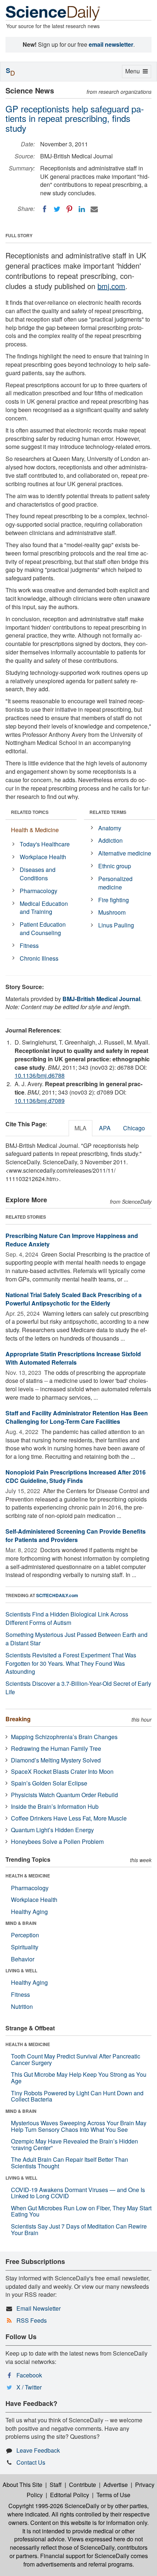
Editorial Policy (70, 2495)
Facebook (29, 2375)
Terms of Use (113, 2495)
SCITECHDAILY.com (57, 1595)
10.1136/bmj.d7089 (40, 1101)
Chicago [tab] (134, 1128)
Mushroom (112, 912)
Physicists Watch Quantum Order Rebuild (64, 1795)
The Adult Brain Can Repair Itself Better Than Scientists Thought (70, 2163)
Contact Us (31, 2462)
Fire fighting (114, 900)
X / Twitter (29, 2387)
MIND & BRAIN (21, 1923)
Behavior (23, 1959)
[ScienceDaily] (53, 13)
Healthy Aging (29, 1912)
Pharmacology (39, 891)
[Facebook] (45, 209)
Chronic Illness (39, 958)
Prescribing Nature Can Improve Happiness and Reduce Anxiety (72, 1240)
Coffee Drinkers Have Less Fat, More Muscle (69, 1818)
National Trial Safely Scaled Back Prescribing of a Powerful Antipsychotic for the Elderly (74, 1299)
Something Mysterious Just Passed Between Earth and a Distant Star (76, 1639)
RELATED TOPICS (30, 812)
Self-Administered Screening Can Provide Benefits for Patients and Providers (76, 1535)
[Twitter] (57, 209)
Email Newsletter (39, 2308)
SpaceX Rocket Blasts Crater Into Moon (62, 1771)
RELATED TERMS (108, 812)
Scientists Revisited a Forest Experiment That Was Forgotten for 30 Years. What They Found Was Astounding (71, 1663)
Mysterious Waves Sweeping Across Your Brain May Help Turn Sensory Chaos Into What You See (79, 2126)
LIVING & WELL (21, 1971)
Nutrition (22, 2006)
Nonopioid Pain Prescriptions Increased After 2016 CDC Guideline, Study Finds (76, 1476)
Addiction (110, 840)
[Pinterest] (69, 209)
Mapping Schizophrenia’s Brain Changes (64, 1737)
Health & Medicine (35, 830)
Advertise (116, 2485)
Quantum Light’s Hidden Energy (52, 1830)
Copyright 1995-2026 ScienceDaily (54, 2506)
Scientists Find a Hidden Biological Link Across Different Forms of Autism (67, 1618)
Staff (56, 2485)
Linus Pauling (116, 925)
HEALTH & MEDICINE (28, 1876)
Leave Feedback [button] (38, 2450)
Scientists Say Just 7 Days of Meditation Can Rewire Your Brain (79, 2229)
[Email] (94, 209)
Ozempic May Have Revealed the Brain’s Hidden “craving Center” (74, 2144)
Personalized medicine (115, 883)
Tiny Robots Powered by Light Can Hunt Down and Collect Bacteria (77, 2096)
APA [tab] (105, 1128)
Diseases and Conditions (38, 874)
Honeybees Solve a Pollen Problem (57, 1841)
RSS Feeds (32, 2320)
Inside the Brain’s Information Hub (55, 1806)
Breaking (18, 1719)
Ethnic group (115, 866)
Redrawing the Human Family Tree (56, 1748)
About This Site (22, 2485)
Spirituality (25, 1947)
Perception (25, 1935)
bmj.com (111, 286)
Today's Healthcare (45, 844)
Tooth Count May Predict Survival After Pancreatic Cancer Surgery (76, 2059)
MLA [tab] (81, 1128)
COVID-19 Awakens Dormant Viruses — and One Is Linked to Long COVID (78, 2193)
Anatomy (110, 828)
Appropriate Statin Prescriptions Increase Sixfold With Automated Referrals (73, 1358)
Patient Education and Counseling (43, 928)
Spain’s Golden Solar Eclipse (49, 1783)
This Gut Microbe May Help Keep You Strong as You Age (79, 2078)
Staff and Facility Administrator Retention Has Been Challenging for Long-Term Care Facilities (77, 1417)
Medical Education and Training (44, 908)
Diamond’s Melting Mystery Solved (56, 1760)
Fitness (29, 945)
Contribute (83, 2485)
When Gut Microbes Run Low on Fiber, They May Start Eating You (81, 2211)
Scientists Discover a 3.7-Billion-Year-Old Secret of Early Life (78, 1688)
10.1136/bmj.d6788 (40, 1075)
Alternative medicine (125, 853)
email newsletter (111, 44)
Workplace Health (43, 857)
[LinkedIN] (82, 209)
